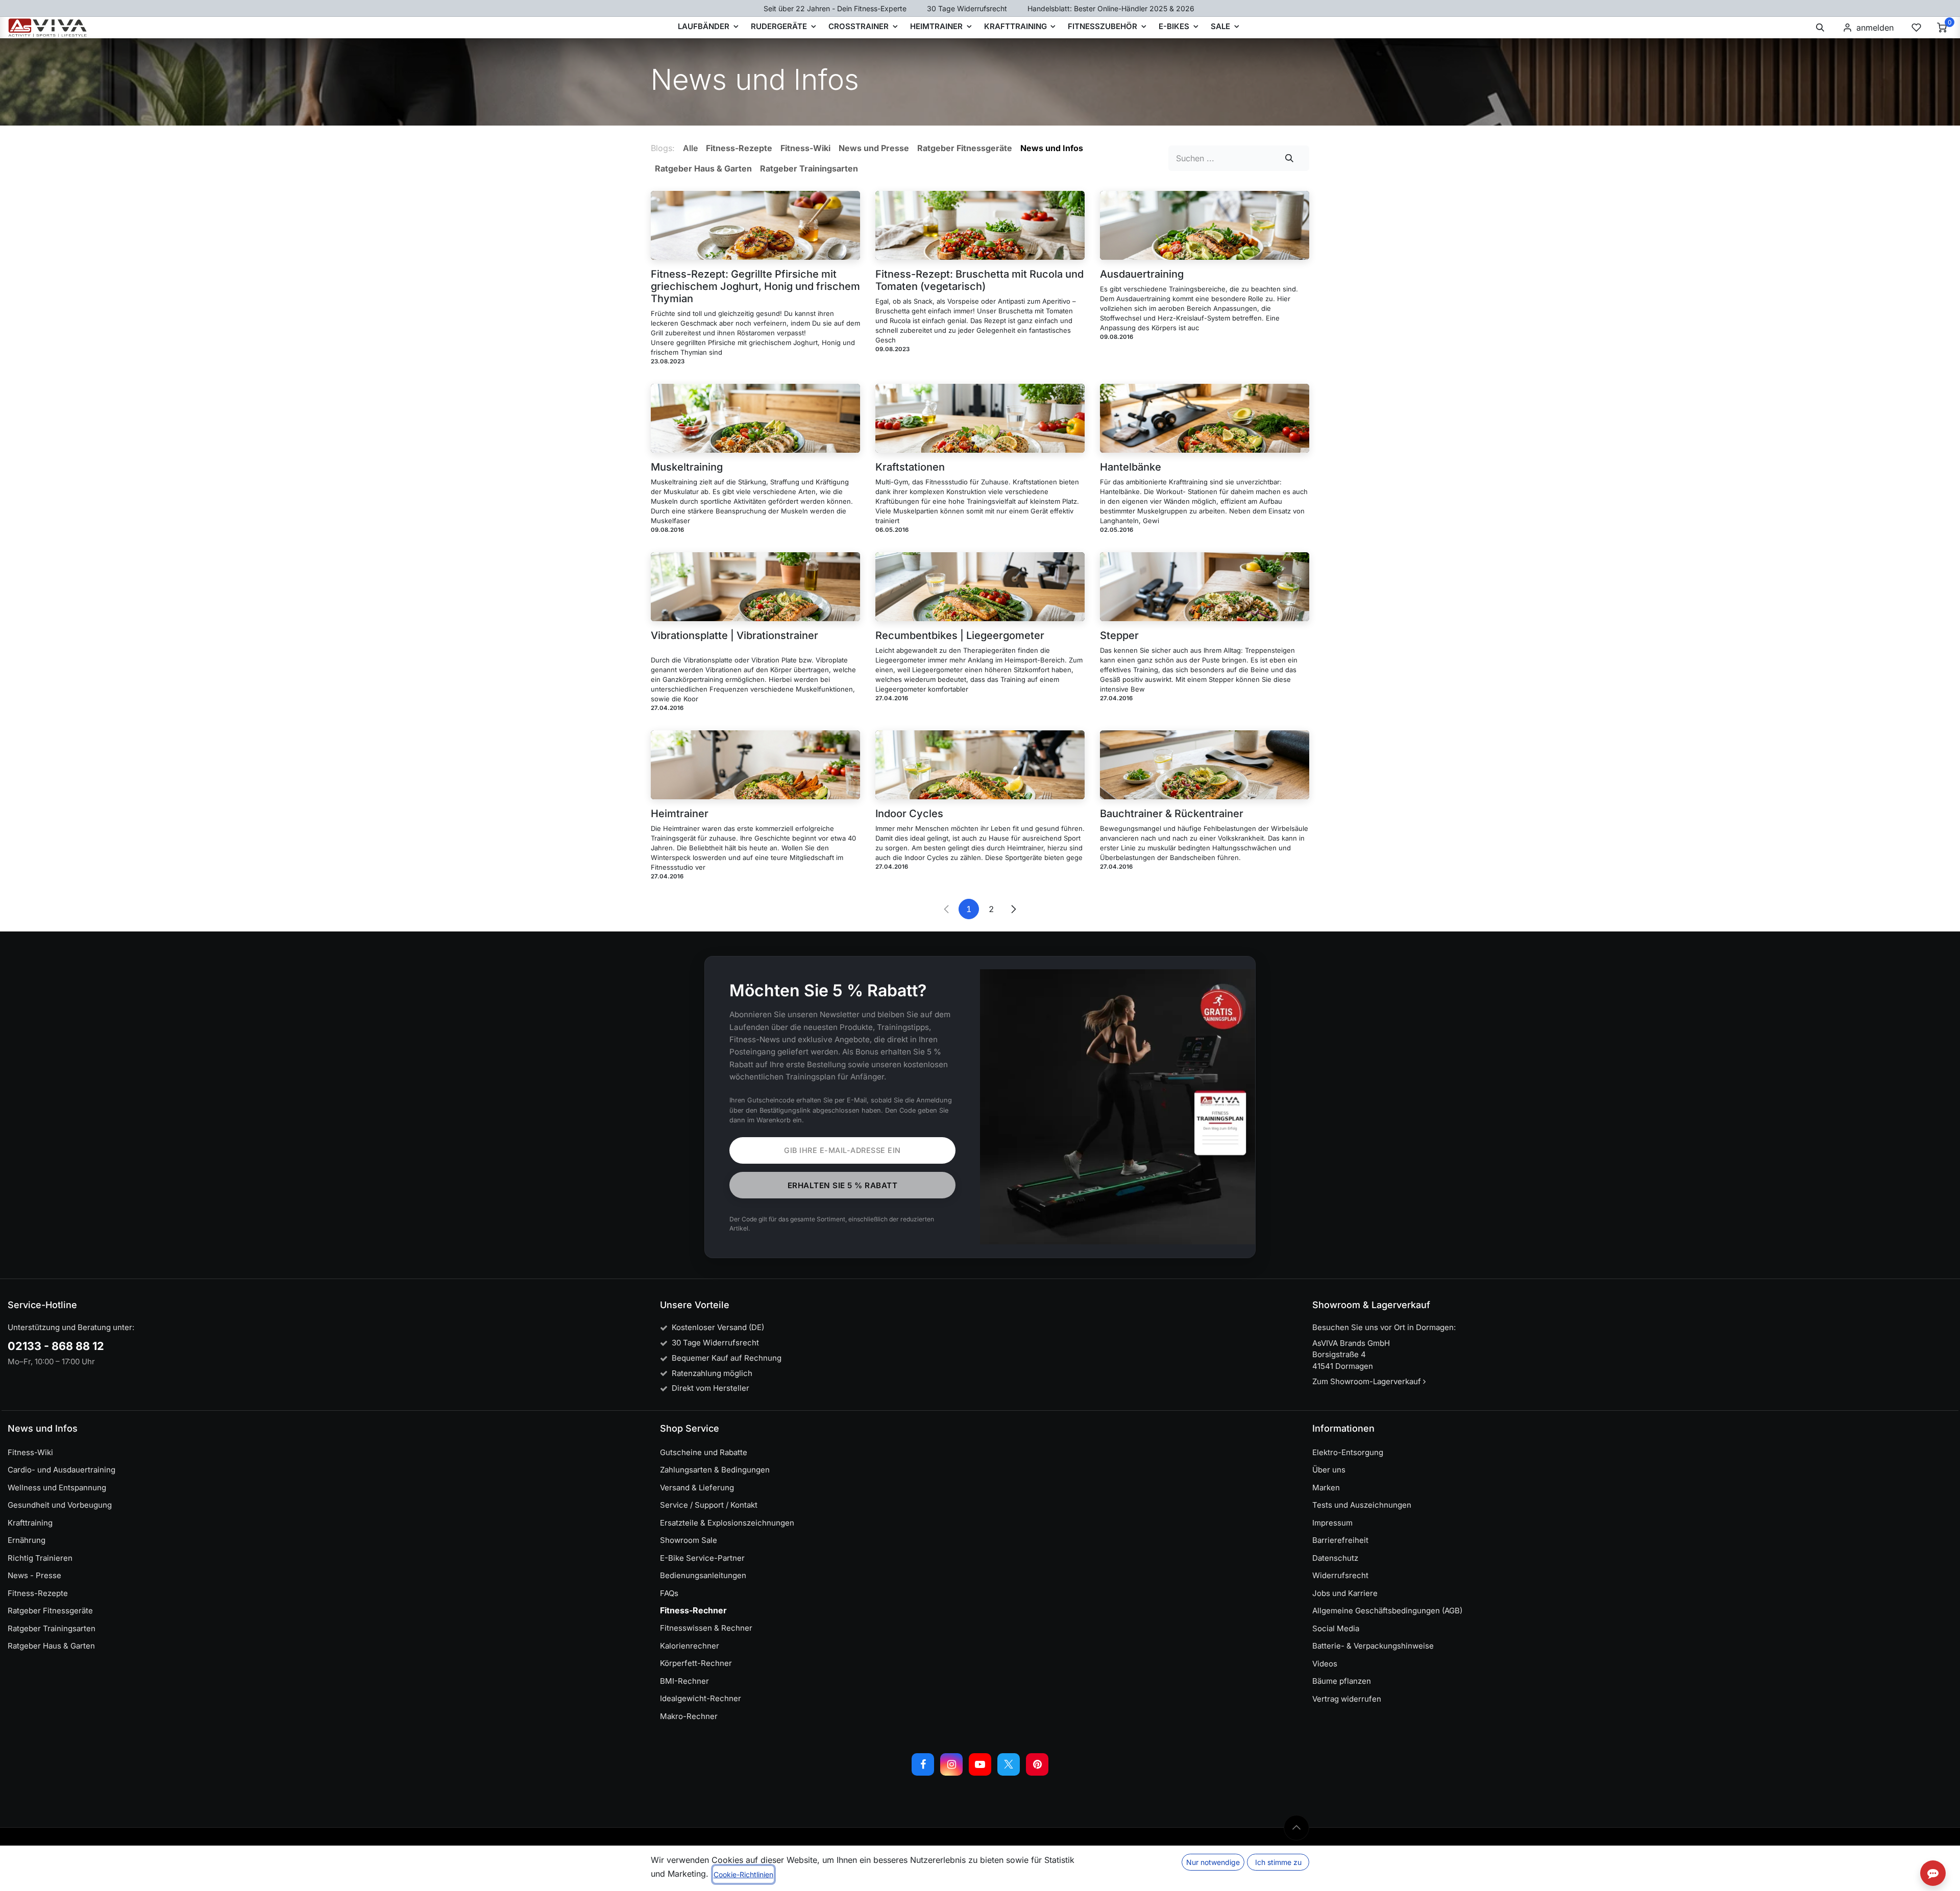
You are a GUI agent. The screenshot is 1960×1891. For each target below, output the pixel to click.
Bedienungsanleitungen (703, 1575)
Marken (1326, 1488)
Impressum (1332, 1523)
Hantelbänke (1131, 467)
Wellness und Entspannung (57, 1488)
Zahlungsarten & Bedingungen (715, 1470)
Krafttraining (30, 1523)
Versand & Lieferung (697, 1488)
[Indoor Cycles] (980, 765)
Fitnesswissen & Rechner (706, 1628)
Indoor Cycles (909, 814)
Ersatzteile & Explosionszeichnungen (727, 1523)
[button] (1820, 28)
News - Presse (34, 1575)
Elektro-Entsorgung (1348, 1452)
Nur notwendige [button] (1213, 1862)
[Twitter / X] (1009, 1764)
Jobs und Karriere (1345, 1593)
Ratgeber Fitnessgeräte (50, 1611)
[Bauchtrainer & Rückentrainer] (1205, 765)
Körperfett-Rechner (696, 1663)
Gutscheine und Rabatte (704, 1452)
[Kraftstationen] (980, 418)
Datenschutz (1335, 1558)
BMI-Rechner (684, 1681)
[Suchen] (1290, 158)
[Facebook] (923, 1764)
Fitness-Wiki (30, 1452)
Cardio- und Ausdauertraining (62, 1470)
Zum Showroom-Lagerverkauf (1368, 1381)
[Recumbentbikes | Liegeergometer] (980, 587)
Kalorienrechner (690, 1646)
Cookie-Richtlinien (743, 1874)
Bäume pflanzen (1342, 1681)
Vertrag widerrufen (1347, 1699)
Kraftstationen (910, 467)
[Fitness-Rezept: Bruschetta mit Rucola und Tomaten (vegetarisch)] (980, 225)
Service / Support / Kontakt (709, 1505)
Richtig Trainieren (40, 1558)
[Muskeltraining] (755, 418)
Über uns (1329, 1470)
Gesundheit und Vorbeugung (60, 1505)
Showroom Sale (689, 1540)
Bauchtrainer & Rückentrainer (1172, 814)
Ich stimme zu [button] (1278, 1862)
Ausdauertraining (1142, 274)
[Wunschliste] (1916, 28)
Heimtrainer (680, 814)
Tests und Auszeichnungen (1362, 1505)
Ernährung (27, 1540)
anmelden (1875, 28)
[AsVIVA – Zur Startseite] (48, 28)
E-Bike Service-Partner (702, 1558)
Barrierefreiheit (1340, 1540)
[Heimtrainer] (755, 765)
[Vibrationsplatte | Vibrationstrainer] (755, 587)
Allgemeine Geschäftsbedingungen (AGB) (1387, 1611)
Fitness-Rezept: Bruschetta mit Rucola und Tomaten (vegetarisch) (979, 280)
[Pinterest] (1037, 1764)
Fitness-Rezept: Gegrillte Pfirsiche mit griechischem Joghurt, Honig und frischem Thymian (755, 286)
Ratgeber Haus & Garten (51, 1646)
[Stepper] (1205, 587)
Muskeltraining (687, 467)
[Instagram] (951, 1764)
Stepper (1119, 635)
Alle (690, 148)
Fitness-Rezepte (38, 1593)
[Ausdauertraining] (1205, 225)
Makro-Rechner (689, 1716)
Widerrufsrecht (1340, 1575)
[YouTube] (980, 1764)
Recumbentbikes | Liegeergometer (960, 635)
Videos (1325, 1664)
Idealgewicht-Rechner (701, 1698)
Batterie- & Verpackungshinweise (1373, 1646)
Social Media (1336, 1628)
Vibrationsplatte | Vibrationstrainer (734, 635)
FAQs (669, 1593)
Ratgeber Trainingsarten (52, 1628)
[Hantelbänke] (1205, 418)
